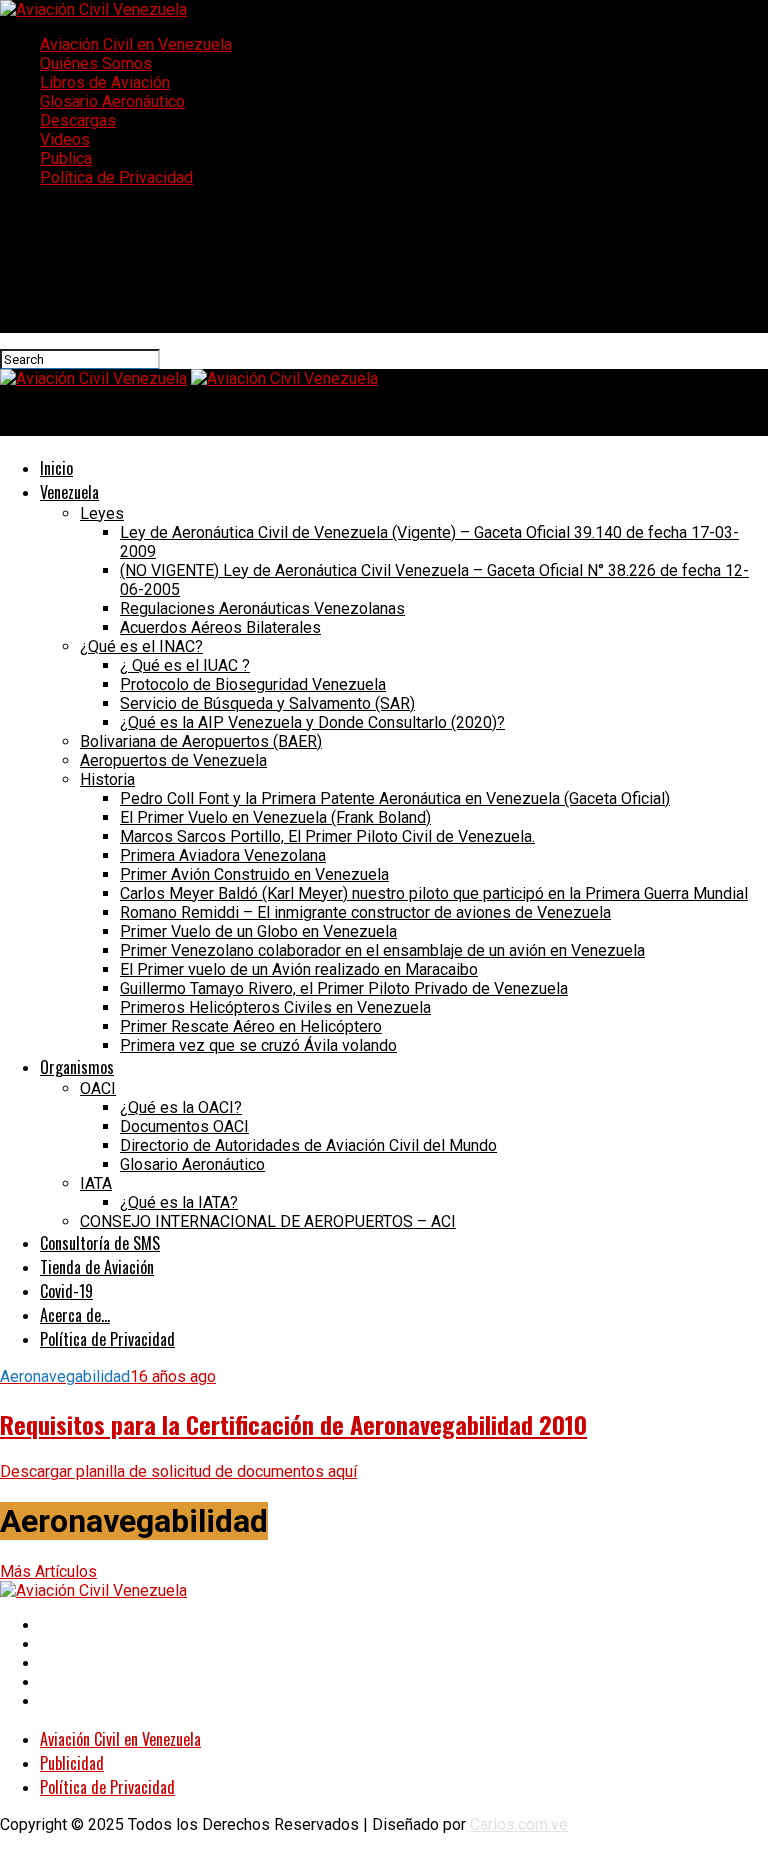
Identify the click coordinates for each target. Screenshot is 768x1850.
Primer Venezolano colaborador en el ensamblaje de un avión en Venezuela (382, 950)
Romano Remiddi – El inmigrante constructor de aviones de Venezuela (365, 912)
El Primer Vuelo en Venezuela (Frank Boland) (275, 817)
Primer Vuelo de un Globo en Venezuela (258, 931)
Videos (65, 139)
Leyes (102, 513)
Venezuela (69, 492)
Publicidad (72, 1763)
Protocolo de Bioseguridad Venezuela (253, 684)
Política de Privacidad (116, 177)
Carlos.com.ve (519, 1824)
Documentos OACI (184, 1126)
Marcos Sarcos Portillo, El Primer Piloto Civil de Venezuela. (327, 836)
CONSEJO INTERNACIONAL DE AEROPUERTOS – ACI (268, 1221)
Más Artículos (48, 1571)
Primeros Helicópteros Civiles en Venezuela (275, 1007)
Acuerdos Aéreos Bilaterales (220, 627)
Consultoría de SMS (100, 1243)
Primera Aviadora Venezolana (223, 855)
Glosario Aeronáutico (112, 101)
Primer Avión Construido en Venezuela (254, 874)
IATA (96, 1183)
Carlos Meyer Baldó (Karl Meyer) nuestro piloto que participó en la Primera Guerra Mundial (434, 893)
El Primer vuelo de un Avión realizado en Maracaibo (299, 969)
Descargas (78, 120)
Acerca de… (75, 1315)
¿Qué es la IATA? (179, 1202)
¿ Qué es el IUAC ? (185, 665)
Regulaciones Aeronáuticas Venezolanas (262, 608)
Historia (107, 779)
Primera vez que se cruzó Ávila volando (258, 1045)
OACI (98, 1088)
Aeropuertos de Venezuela (173, 760)
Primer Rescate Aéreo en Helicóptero (251, 1026)
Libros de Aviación (105, 82)
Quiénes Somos (96, 63)
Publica (66, 158)
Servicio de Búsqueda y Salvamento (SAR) (267, 703)
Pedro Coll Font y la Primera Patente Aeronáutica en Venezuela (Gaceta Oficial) (395, 798)
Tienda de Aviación (97, 1267)
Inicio (56, 468)
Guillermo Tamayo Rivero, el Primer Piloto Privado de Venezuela (344, 988)
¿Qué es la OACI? (181, 1107)
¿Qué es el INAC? (141, 646)
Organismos (77, 1067)
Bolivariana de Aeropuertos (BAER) (201, 741)
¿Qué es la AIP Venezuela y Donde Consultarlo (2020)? (312, 722)
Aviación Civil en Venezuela (136, 44)
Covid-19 (66, 1291)
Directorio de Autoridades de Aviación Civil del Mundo (308, 1145)
